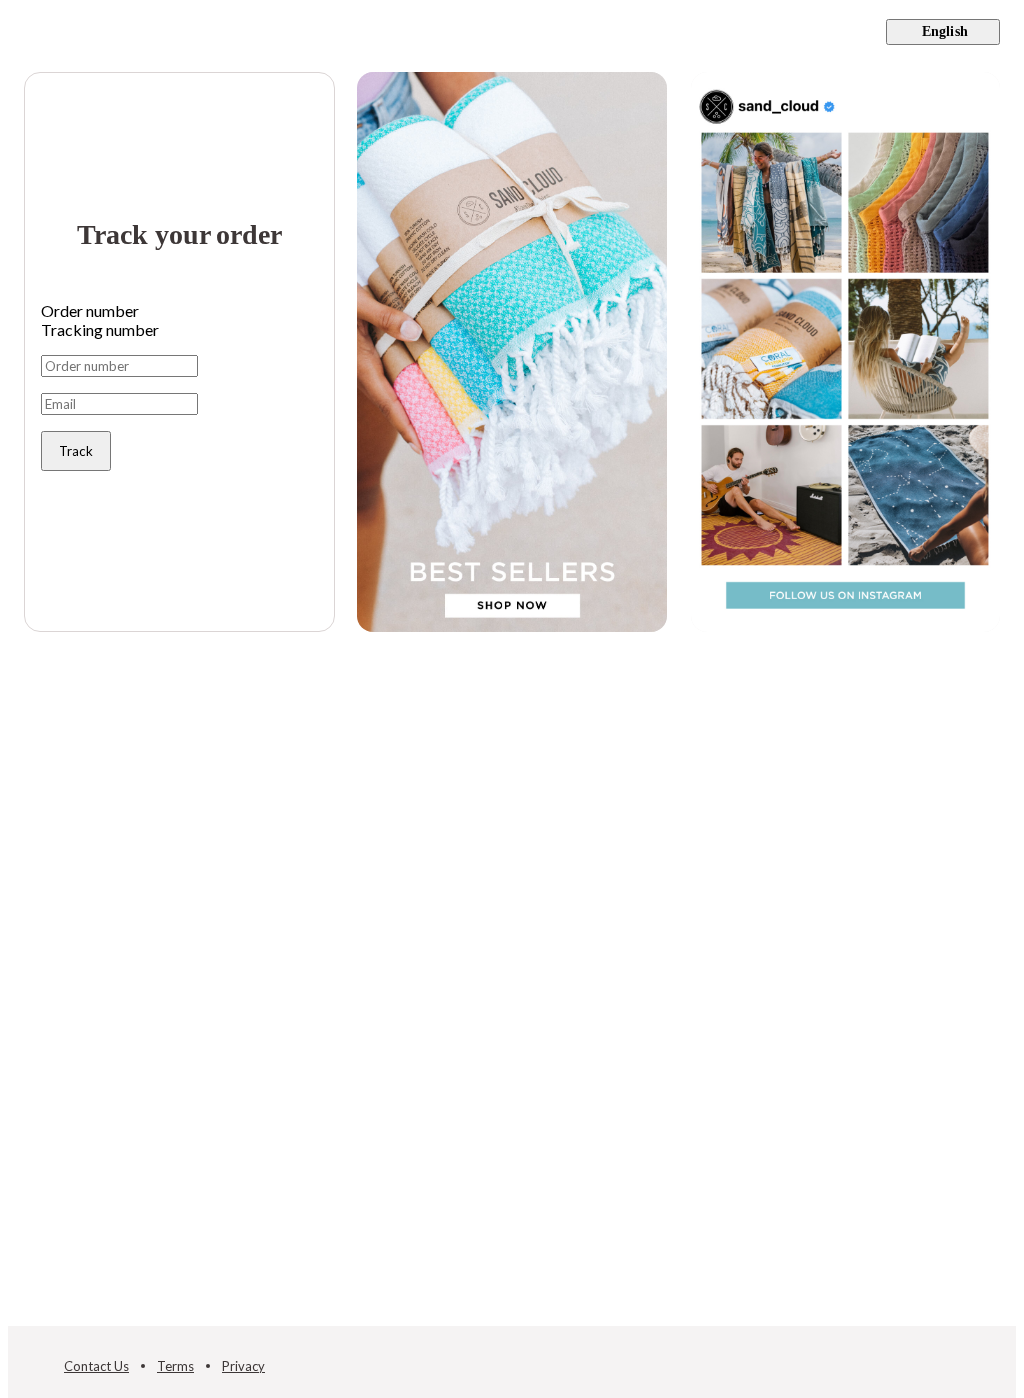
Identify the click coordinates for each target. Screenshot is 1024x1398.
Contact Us (96, 1366)
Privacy (243, 1366)
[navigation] (512, 32)
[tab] (179, 310)
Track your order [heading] (179, 234)
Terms (175, 1366)
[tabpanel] (179, 413)
